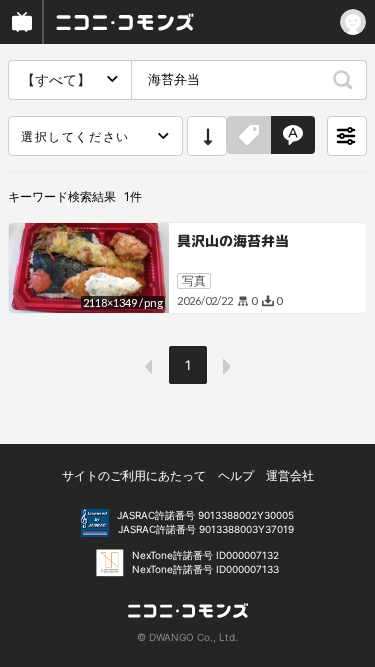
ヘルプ (236, 475)
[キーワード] (293, 136)
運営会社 (290, 475)
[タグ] (249, 136)
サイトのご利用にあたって (134, 475)
